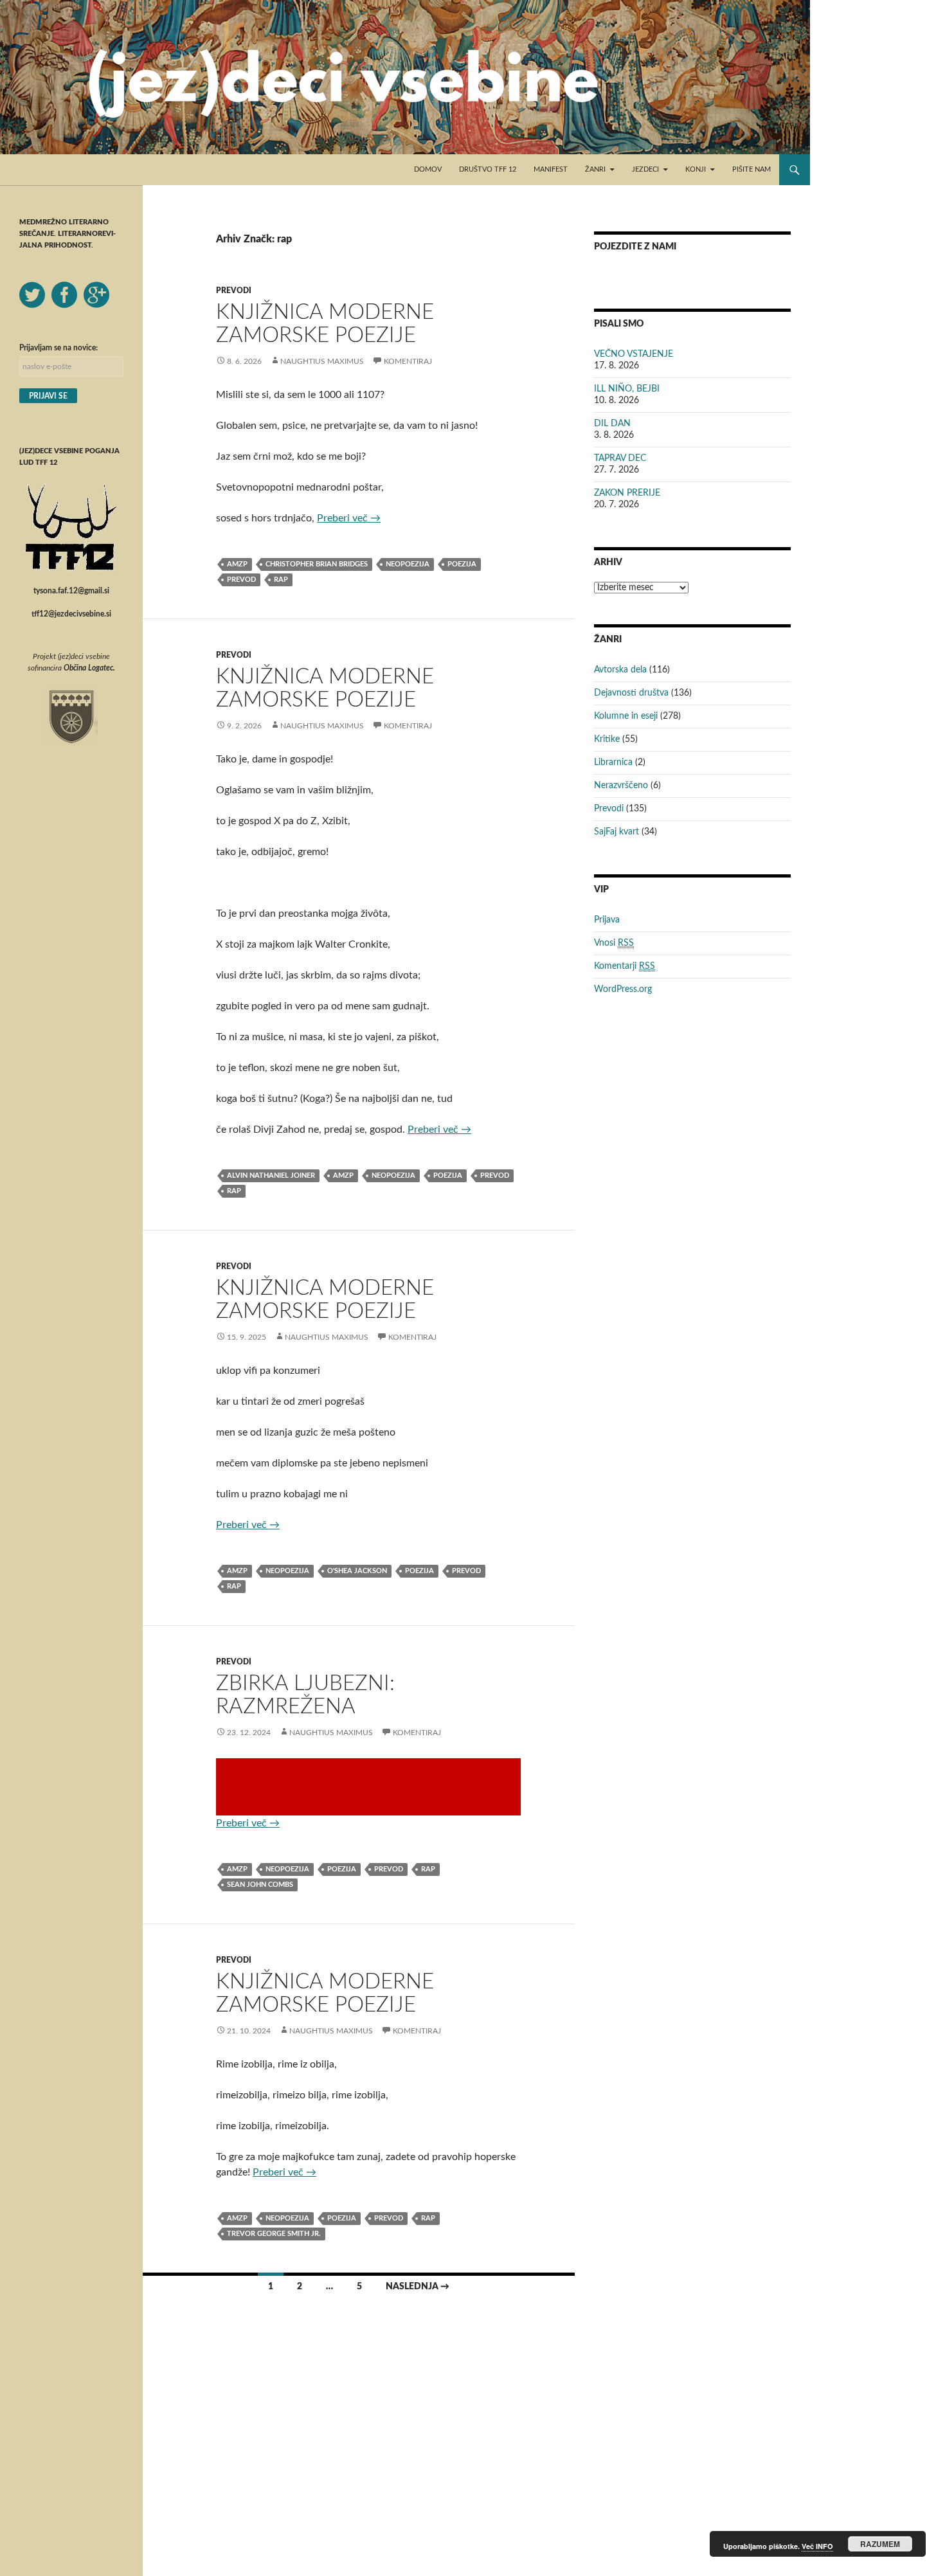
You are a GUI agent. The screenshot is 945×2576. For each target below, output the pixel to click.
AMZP (237, 564)
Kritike (607, 739)
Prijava (607, 920)
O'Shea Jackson (357, 1571)
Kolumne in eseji (626, 716)
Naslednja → (418, 2287)
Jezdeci (645, 169)
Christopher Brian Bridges (317, 564)
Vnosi (614, 943)
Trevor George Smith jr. (274, 2234)
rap (281, 580)
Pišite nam (751, 169)
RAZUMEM (880, 2544)
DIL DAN (612, 424)
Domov (428, 169)
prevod (241, 580)
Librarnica (613, 762)
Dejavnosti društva (631, 693)
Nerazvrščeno (621, 786)
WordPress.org (623, 989)
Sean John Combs (260, 1885)
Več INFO (817, 2546)
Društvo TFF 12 (488, 169)
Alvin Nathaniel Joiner (271, 1175)
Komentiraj (408, 361)
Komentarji (625, 966)
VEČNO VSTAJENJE (634, 354)
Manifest (551, 169)
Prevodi (234, 291)
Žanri (595, 169)
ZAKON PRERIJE (627, 493)
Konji (696, 169)
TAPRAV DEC (620, 458)
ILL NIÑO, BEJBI (627, 389)
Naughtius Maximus (322, 361)
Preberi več (349, 518)
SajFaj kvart (616, 832)
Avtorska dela (620, 670)
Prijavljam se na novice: (59, 348)
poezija (462, 564)
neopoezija (408, 564)
